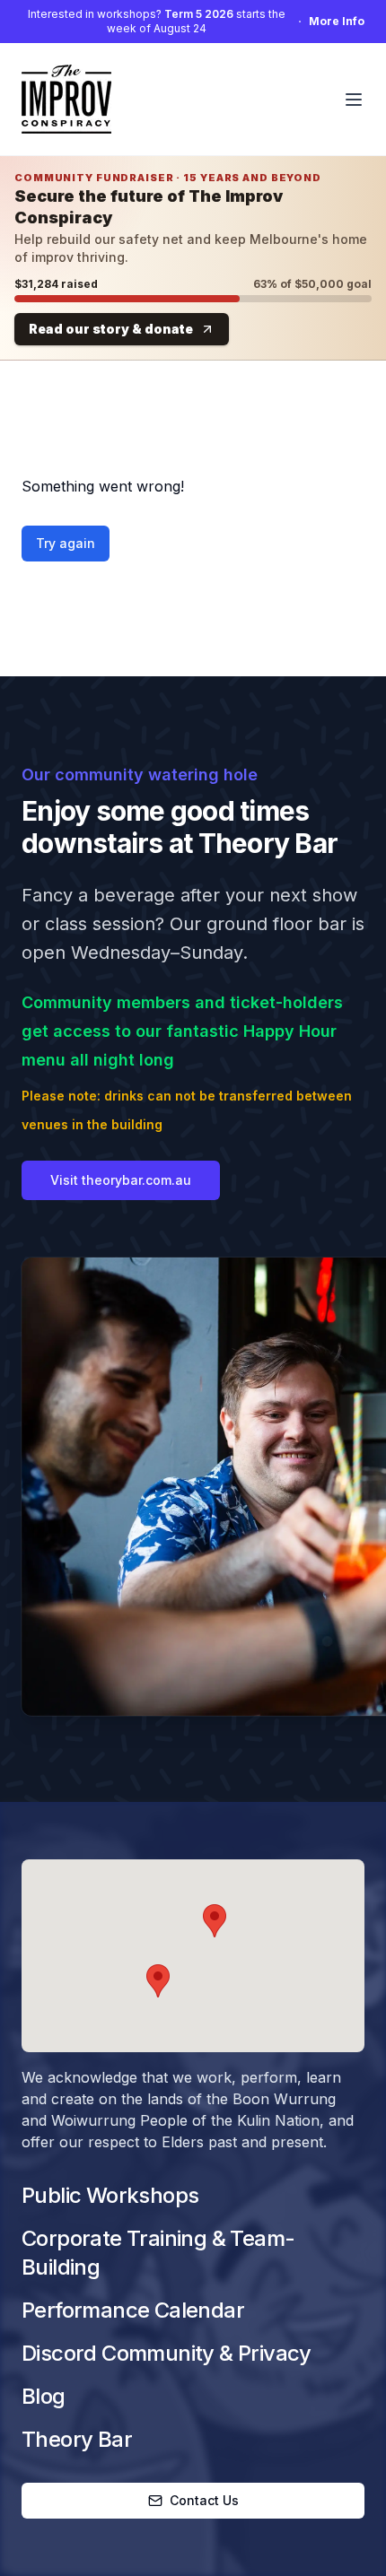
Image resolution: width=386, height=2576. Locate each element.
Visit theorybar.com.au (121, 1180)
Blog (44, 2396)
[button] (215, 1921)
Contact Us (204, 2500)
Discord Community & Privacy (167, 2353)
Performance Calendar (133, 2310)
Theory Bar (77, 2439)
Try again (66, 543)
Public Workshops (110, 2195)
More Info (337, 21)
